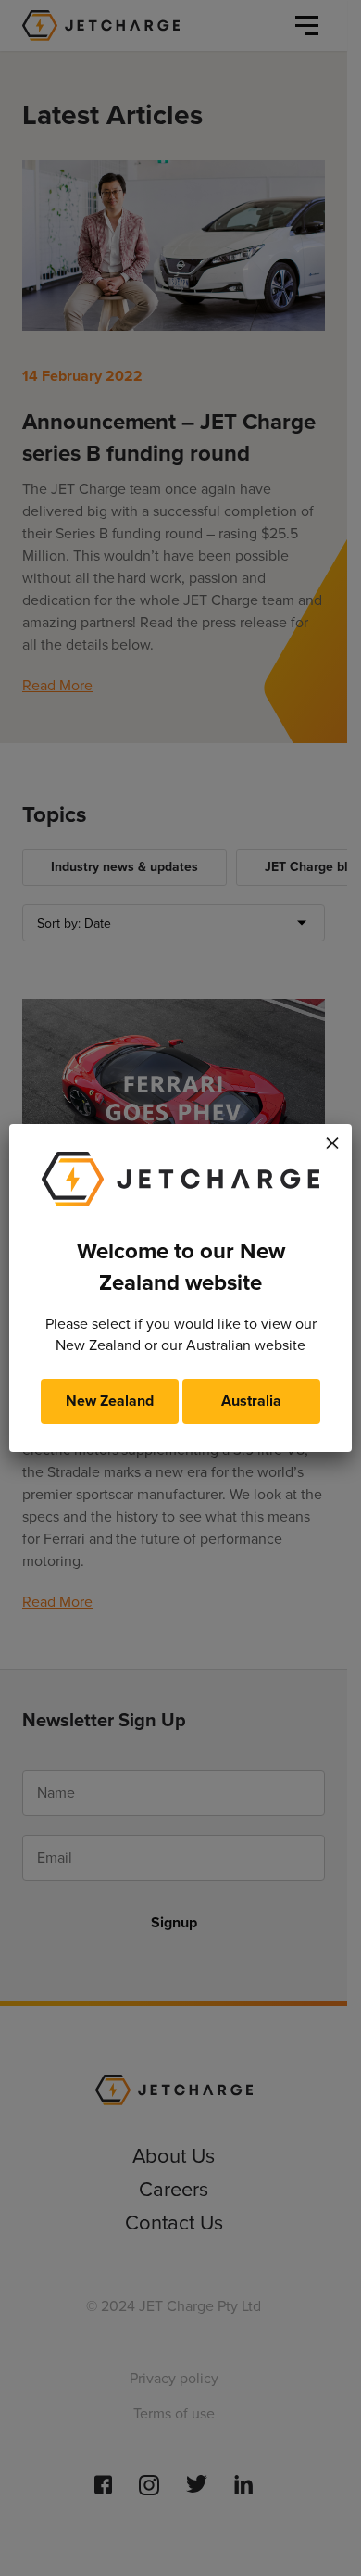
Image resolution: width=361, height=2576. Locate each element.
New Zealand (110, 1401)
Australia (251, 1401)
